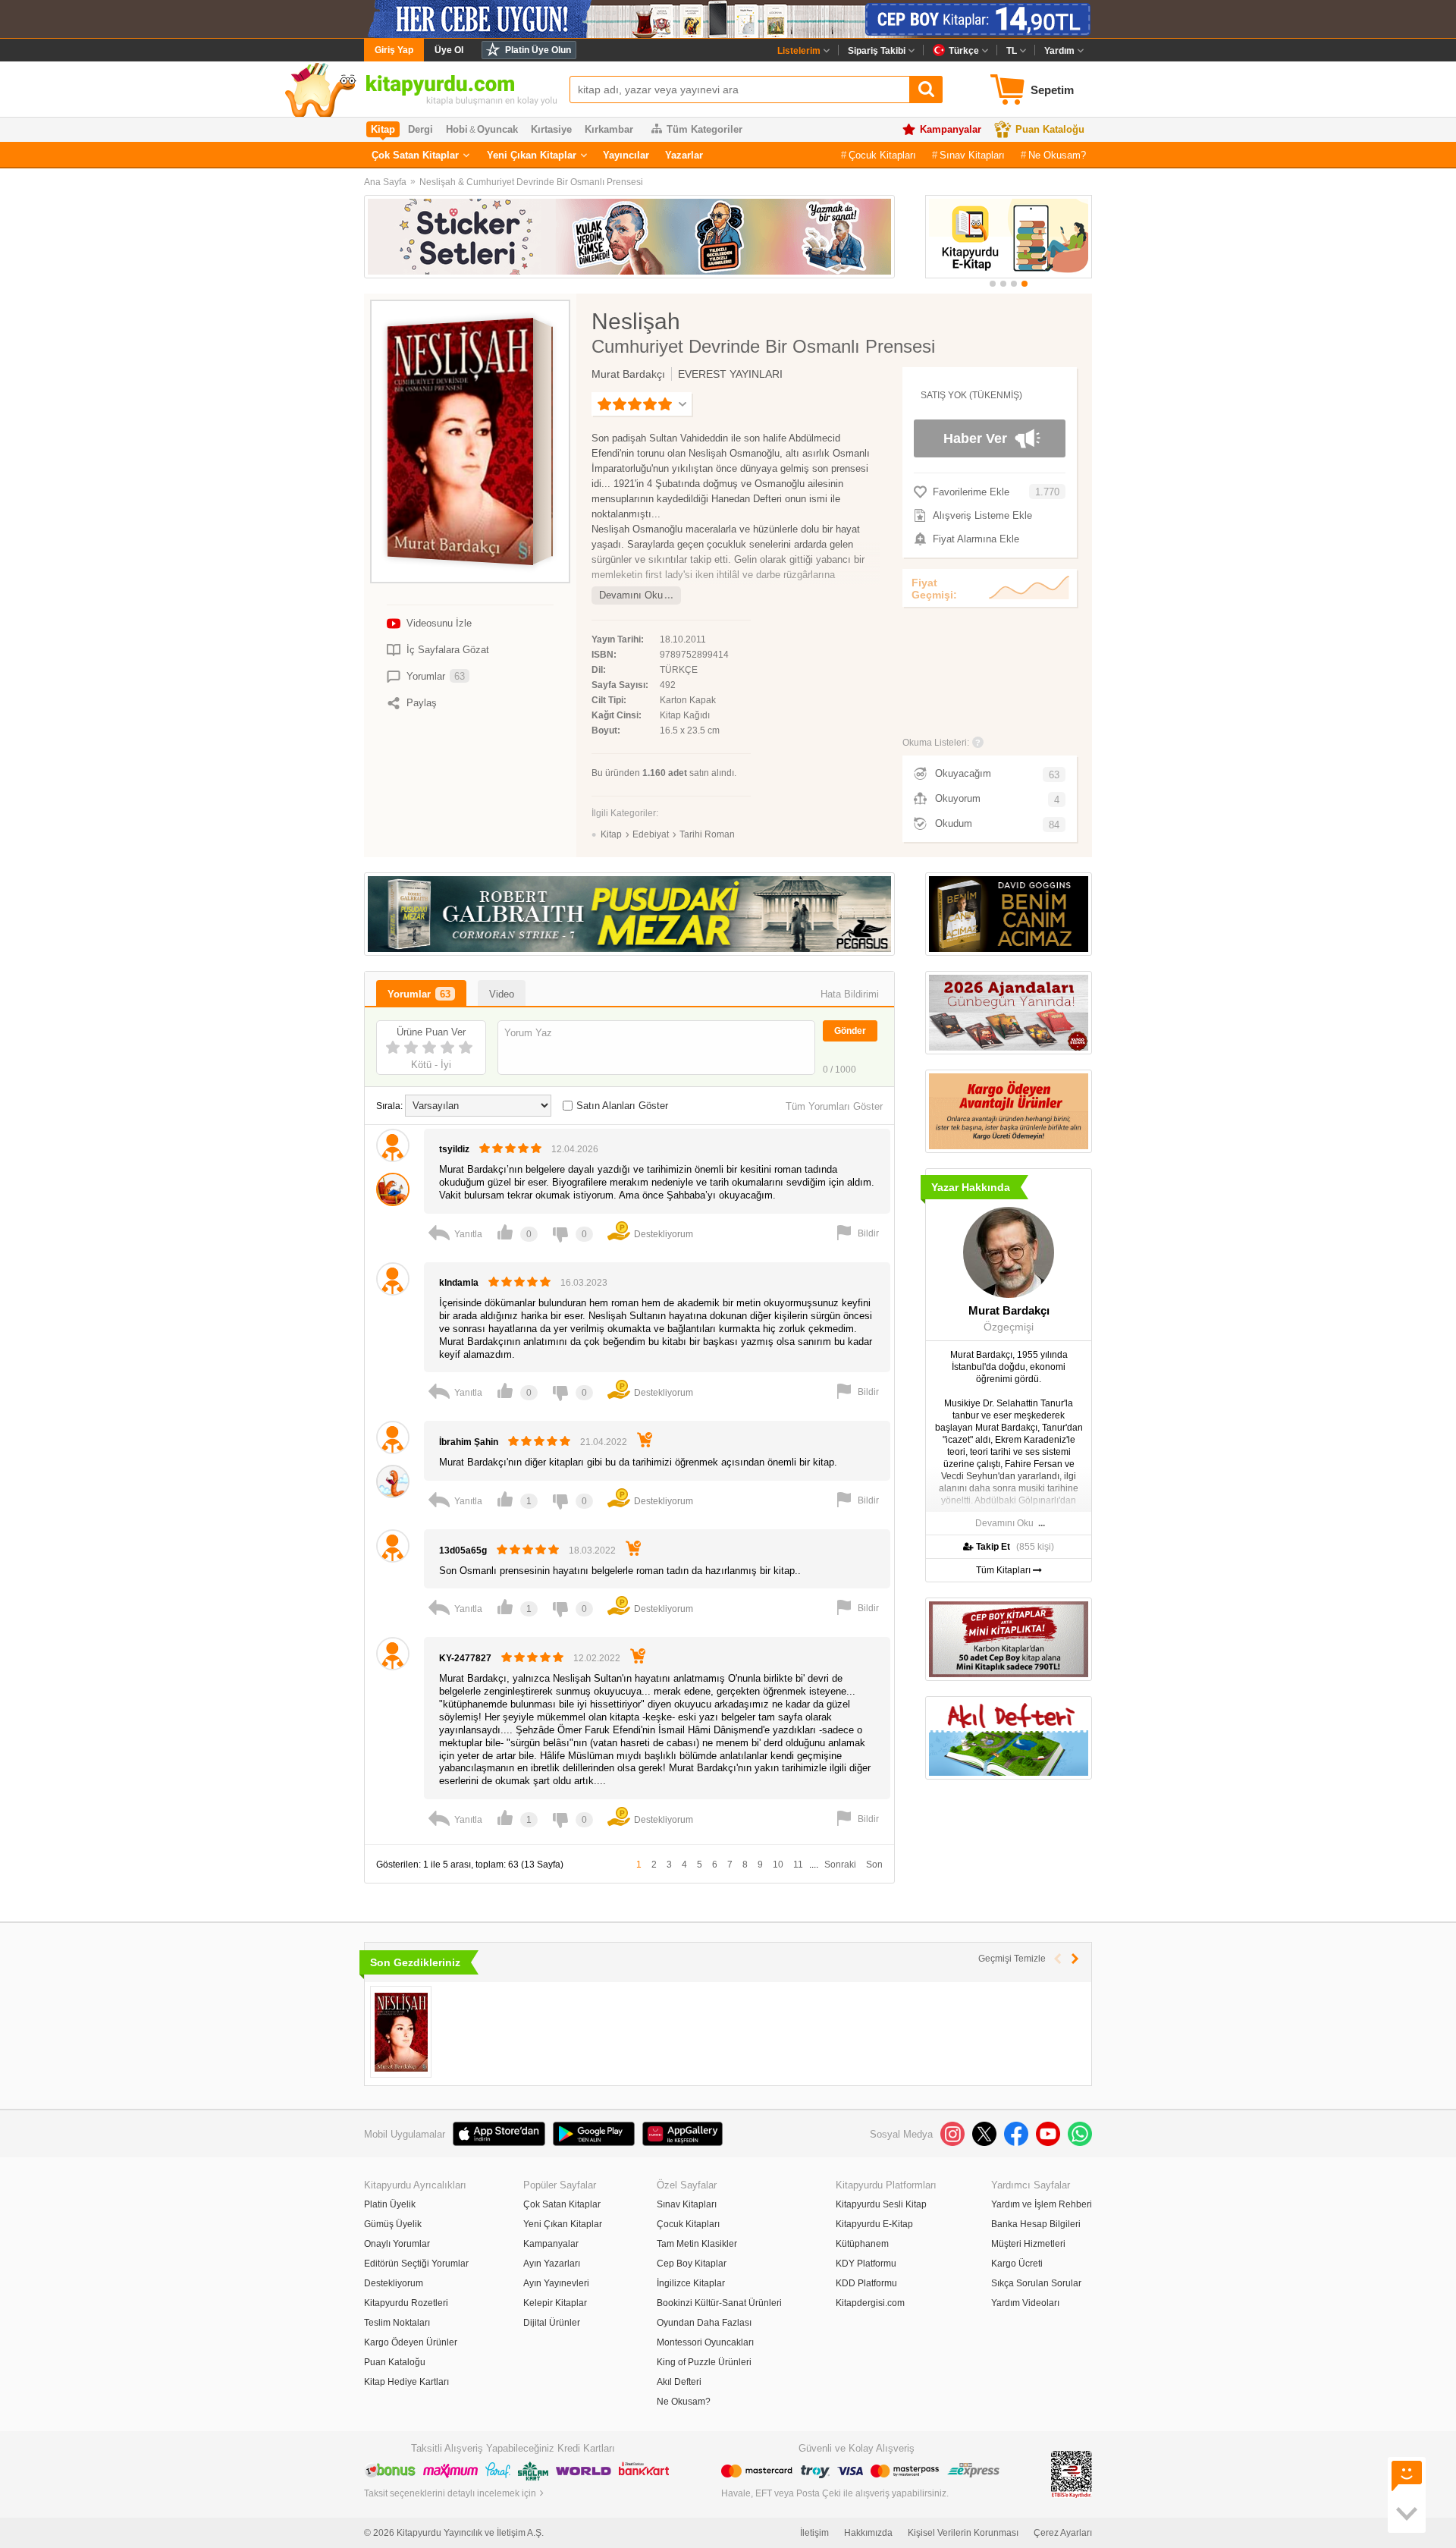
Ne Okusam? (1057, 155)
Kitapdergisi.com (870, 2303)
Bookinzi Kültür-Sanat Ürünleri (719, 2303)
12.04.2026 (575, 1149)
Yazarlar (684, 155)
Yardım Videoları (1025, 2303)
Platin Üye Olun (538, 50)
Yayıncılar (626, 155)
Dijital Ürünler (552, 2323)
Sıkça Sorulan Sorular (1036, 2283)
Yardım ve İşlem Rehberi (1042, 2204)
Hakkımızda (868, 2533)
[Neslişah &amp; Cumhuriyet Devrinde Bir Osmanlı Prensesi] (401, 2032)
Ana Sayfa (385, 182)
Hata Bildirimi (850, 994)
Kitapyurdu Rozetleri (406, 2303)
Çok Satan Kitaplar (415, 155)
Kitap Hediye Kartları (406, 2382)
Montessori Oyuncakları (705, 2342)
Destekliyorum (394, 2283)
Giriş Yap (394, 50)
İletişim (814, 2533)
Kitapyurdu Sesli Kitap (881, 2204)
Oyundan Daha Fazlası (704, 2323)
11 (798, 1865)
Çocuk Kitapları (882, 155)
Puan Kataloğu (1050, 129)
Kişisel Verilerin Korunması (963, 2533)
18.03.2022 (592, 1550)
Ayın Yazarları (552, 2264)
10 (778, 1865)
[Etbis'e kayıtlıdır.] (1072, 2474)
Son (874, 1865)
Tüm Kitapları (1004, 1570)
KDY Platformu (866, 2264)
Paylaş (422, 703)
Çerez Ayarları (1063, 2533)
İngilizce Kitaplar (691, 2283)
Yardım (1059, 51)
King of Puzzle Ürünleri (704, 2362)
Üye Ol (449, 50)
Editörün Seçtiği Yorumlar (416, 2264)
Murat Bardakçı (628, 374)
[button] (993, 284)
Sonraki (840, 1865)
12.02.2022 (597, 1658)
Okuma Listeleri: (936, 743)
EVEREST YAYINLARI (730, 374)
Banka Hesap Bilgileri (1036, 2224)
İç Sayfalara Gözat (448, 650)
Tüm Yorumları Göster (834, 1106)
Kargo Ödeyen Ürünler (411, 2342)
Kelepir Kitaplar (555, 2303)
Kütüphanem (862, 2244)
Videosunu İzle (439, 623)
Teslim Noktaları (397, 2323)
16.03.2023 (584, 1283)
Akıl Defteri (679, 2382)
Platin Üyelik (390, 2204)
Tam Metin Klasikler (697, 2244)
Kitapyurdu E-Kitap (874, 2224)
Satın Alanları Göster (622, 1106)
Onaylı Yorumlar (397, 2244)
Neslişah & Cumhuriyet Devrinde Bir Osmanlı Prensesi (531, 182)
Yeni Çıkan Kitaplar (532, 155)
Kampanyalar (951, 129)
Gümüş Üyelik (393, 2224)
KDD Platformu (866, 2283)
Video (502, 994)
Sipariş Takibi (877, 51)
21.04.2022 (604, 1442)
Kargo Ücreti (1017, 2264)
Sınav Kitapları (972, 155)
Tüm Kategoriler (704, 129)
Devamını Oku (631, 595)
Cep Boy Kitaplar (692, 2264)
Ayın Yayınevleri (556, 2283)
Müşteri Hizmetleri (1028, 2244)
